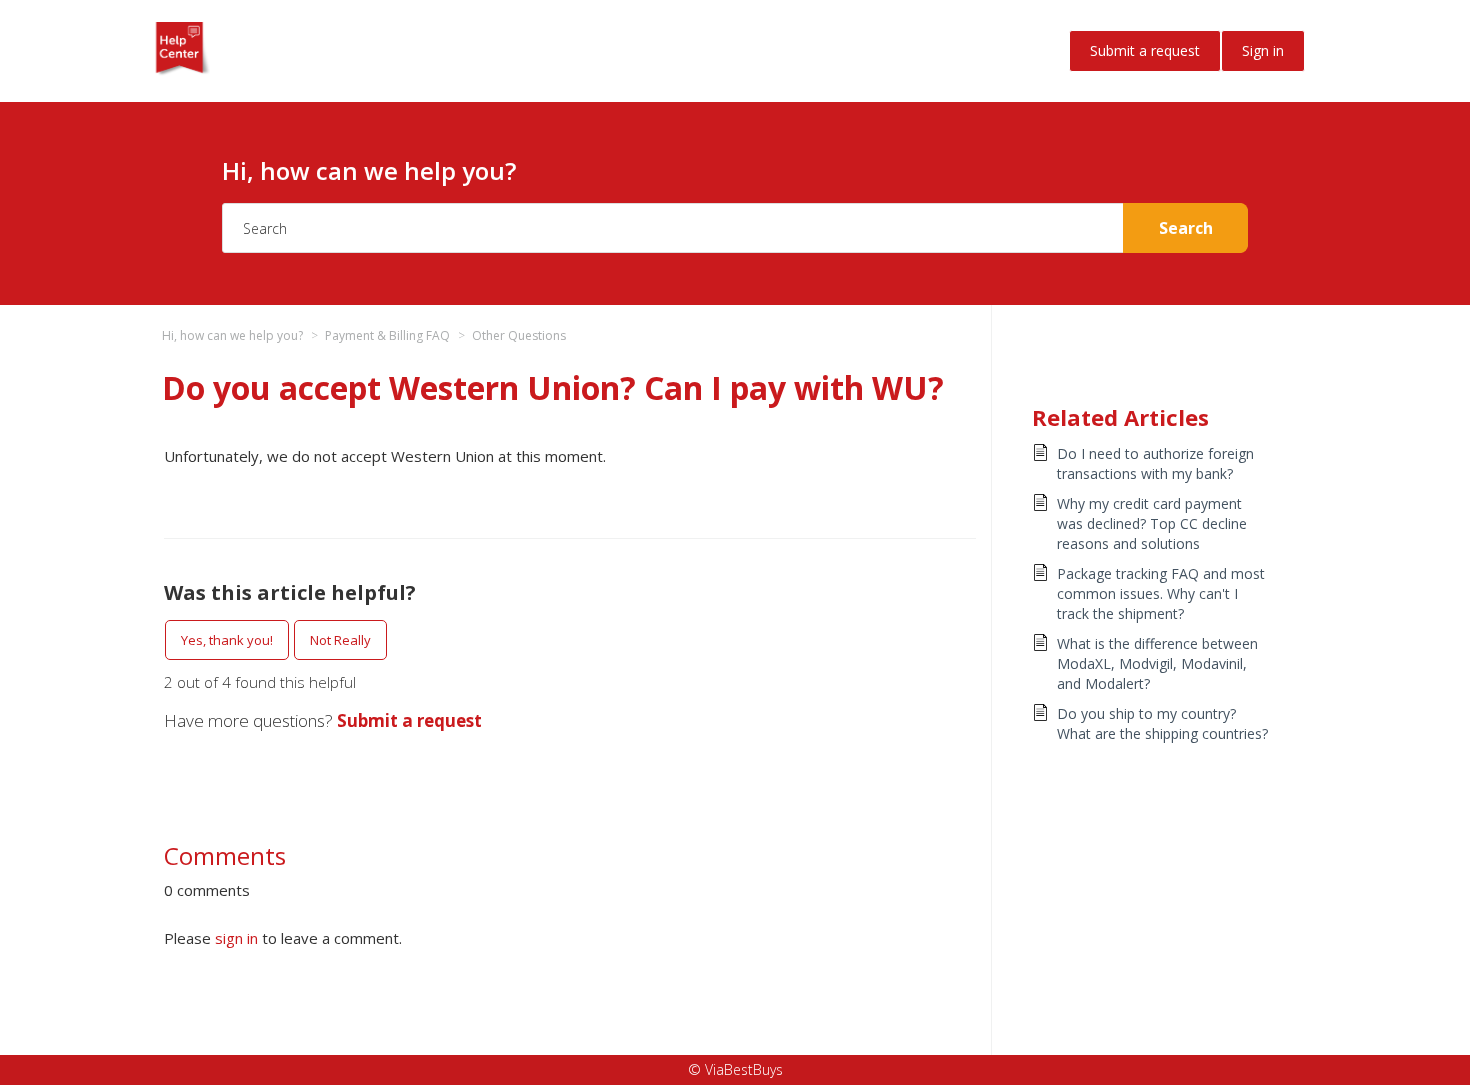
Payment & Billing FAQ (387, 335)
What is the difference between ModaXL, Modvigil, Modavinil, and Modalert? (1157, 663)
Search (1186, 228)
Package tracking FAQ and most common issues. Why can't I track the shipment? (1161, 593)
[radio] (227, 640)
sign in (236, 938)
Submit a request (1145, 50)
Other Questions (519, 335)
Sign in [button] (1263, 50)
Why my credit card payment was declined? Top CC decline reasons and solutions (1152, 523)
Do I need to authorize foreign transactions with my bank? (1155, 463)
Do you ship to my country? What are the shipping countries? (1162, 723)
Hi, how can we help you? (232, 335)
